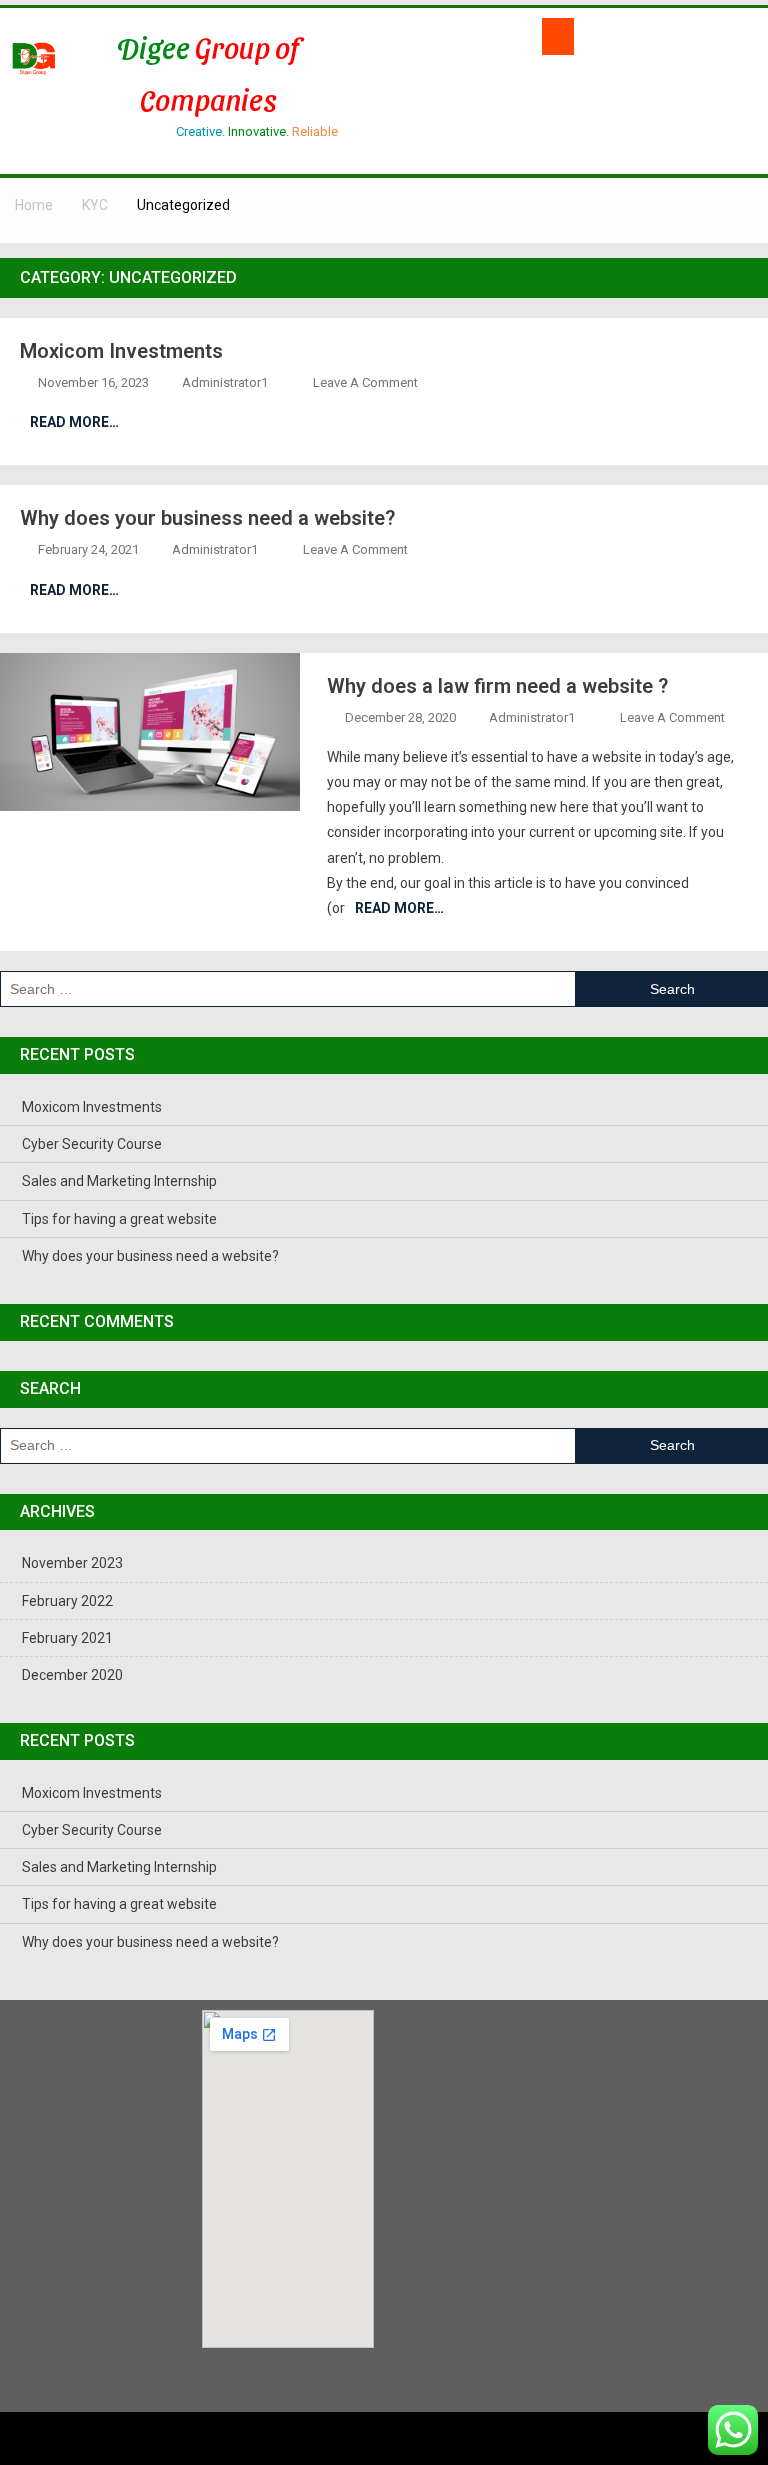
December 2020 (72, 1675)
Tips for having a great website (119, 1219)
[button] (558, 36)
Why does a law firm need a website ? (497, 686)
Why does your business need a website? (207, 518)
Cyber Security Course (92, 1144)
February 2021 (67, 1638)
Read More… (74, 422)
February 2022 (67, 1601)
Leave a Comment (365, 382)
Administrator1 (225, 382)
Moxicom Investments (121, 351)
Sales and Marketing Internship (119, 1181)
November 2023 (72, 1563)
